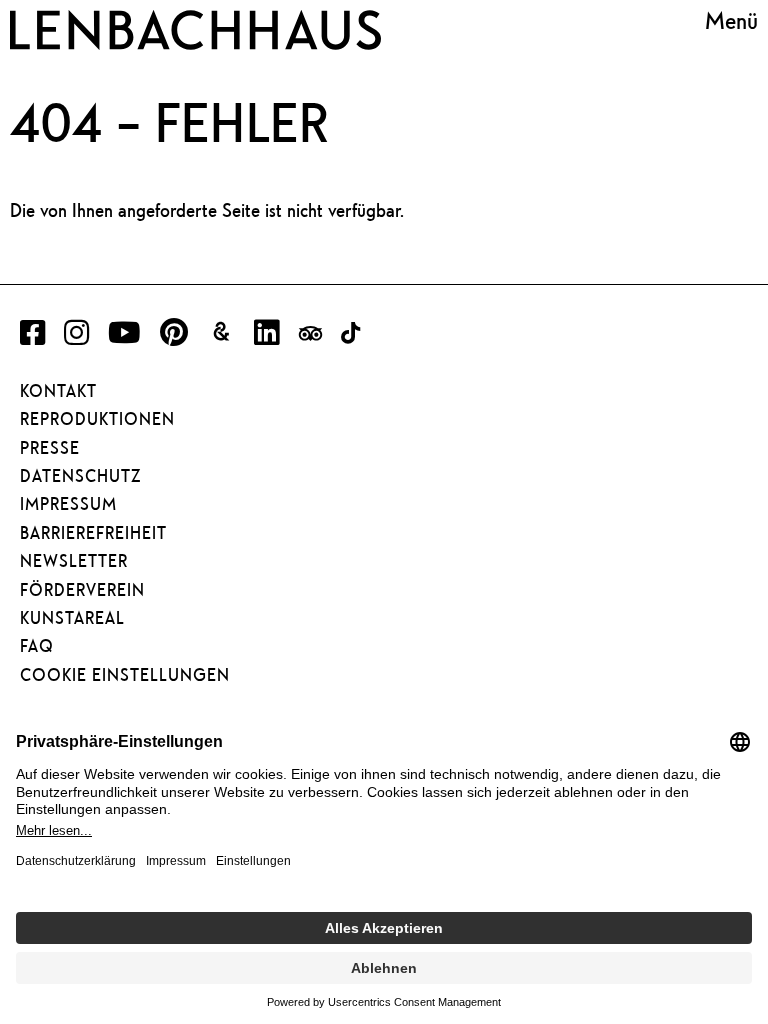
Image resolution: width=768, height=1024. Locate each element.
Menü (731, 21)
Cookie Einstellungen (125, 675)
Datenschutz (80, 476)
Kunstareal (72, 618)
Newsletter (74, 561)
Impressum (68, 504)
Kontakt (58, 391)
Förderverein (82, 590)
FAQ (37, 646)
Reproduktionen (97, 419)
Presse (50, 448)
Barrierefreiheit (93, 533)
